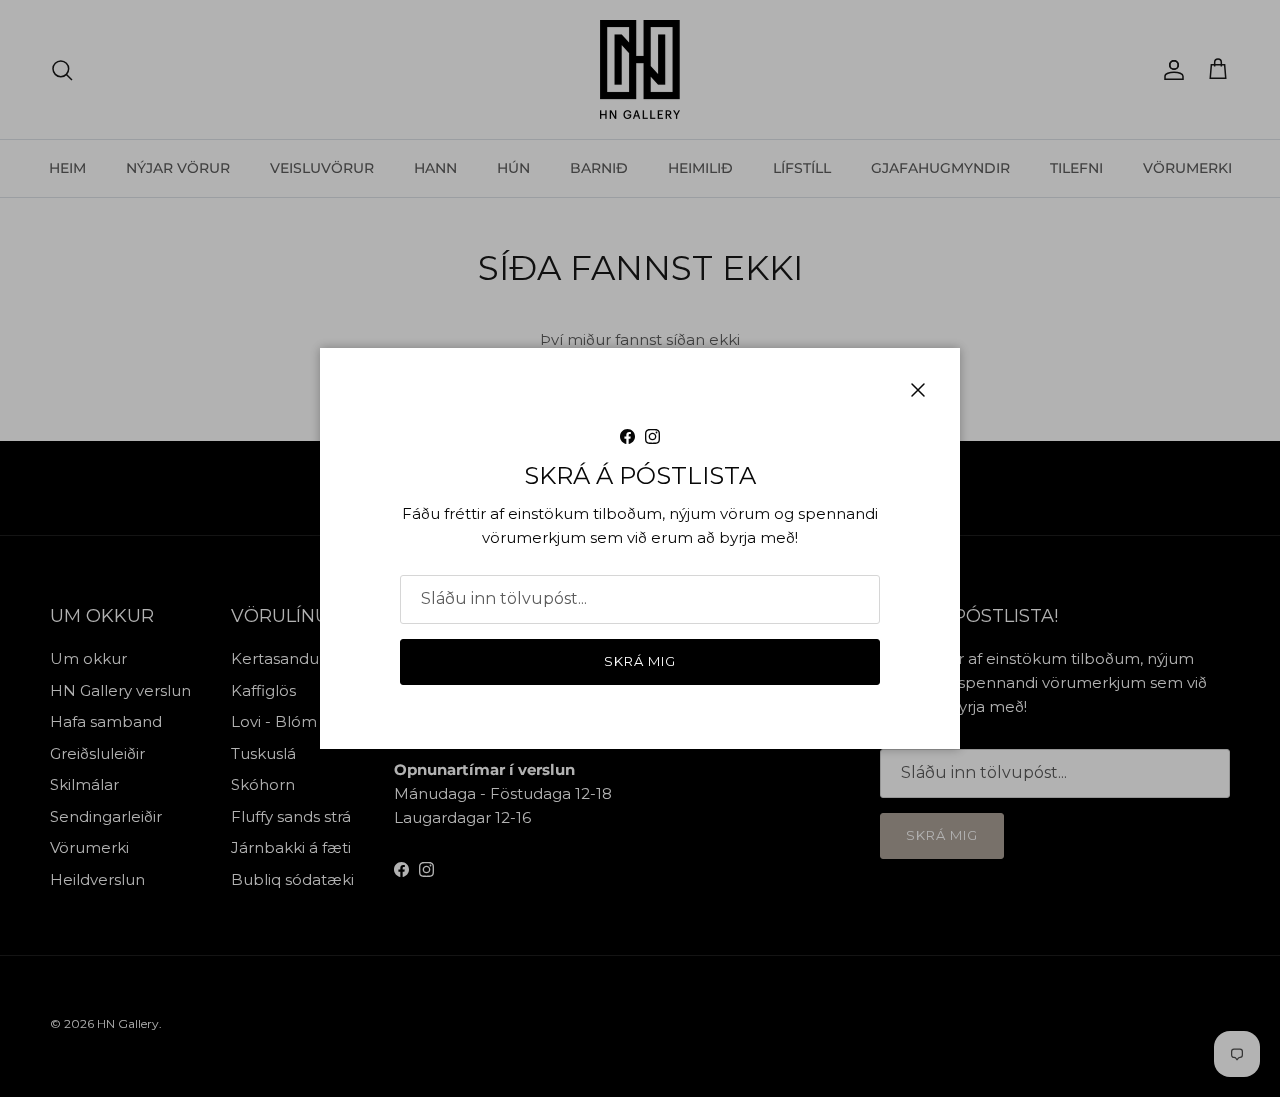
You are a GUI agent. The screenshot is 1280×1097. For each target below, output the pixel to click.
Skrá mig (640, 661)
